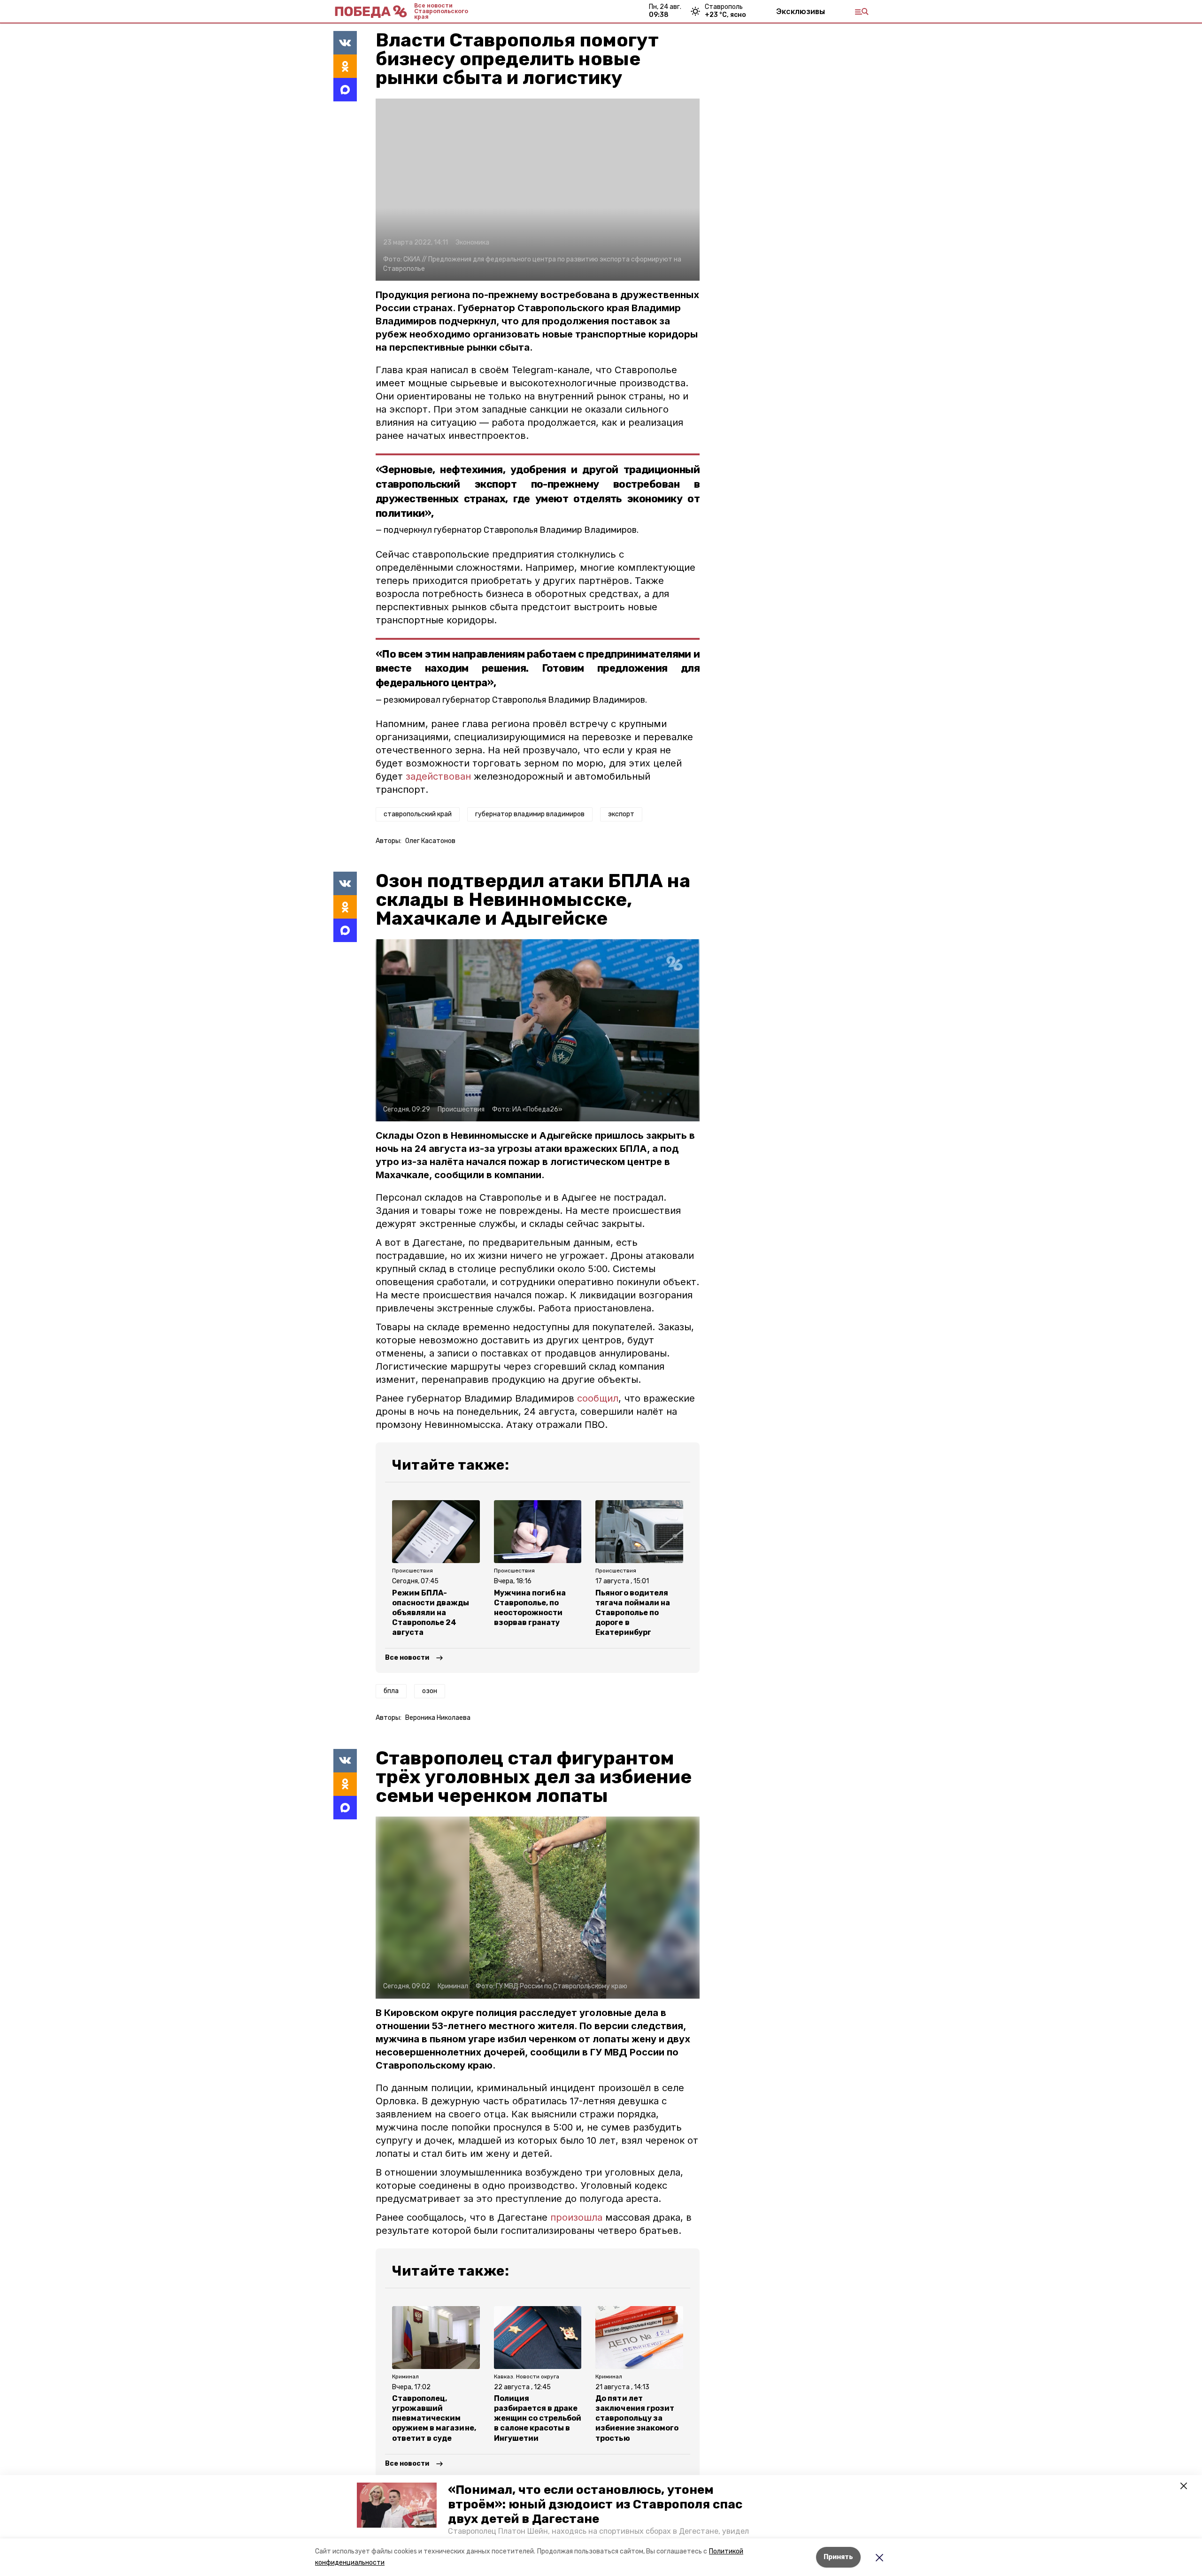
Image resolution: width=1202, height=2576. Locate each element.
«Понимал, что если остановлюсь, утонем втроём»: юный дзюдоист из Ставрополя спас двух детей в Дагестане (595, 2504)
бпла (391, 1691)
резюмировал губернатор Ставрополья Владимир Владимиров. (515, 700)
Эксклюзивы (801, 11)
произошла (576, 2217)
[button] (397, 2505)
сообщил (598, 1398)
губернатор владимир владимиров (530, 814)
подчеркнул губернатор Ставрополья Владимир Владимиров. (511, 530)
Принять (838, 2557)
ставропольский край (418, 814)
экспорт (621, 814)
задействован (438, 776)
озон (430, 1691)
